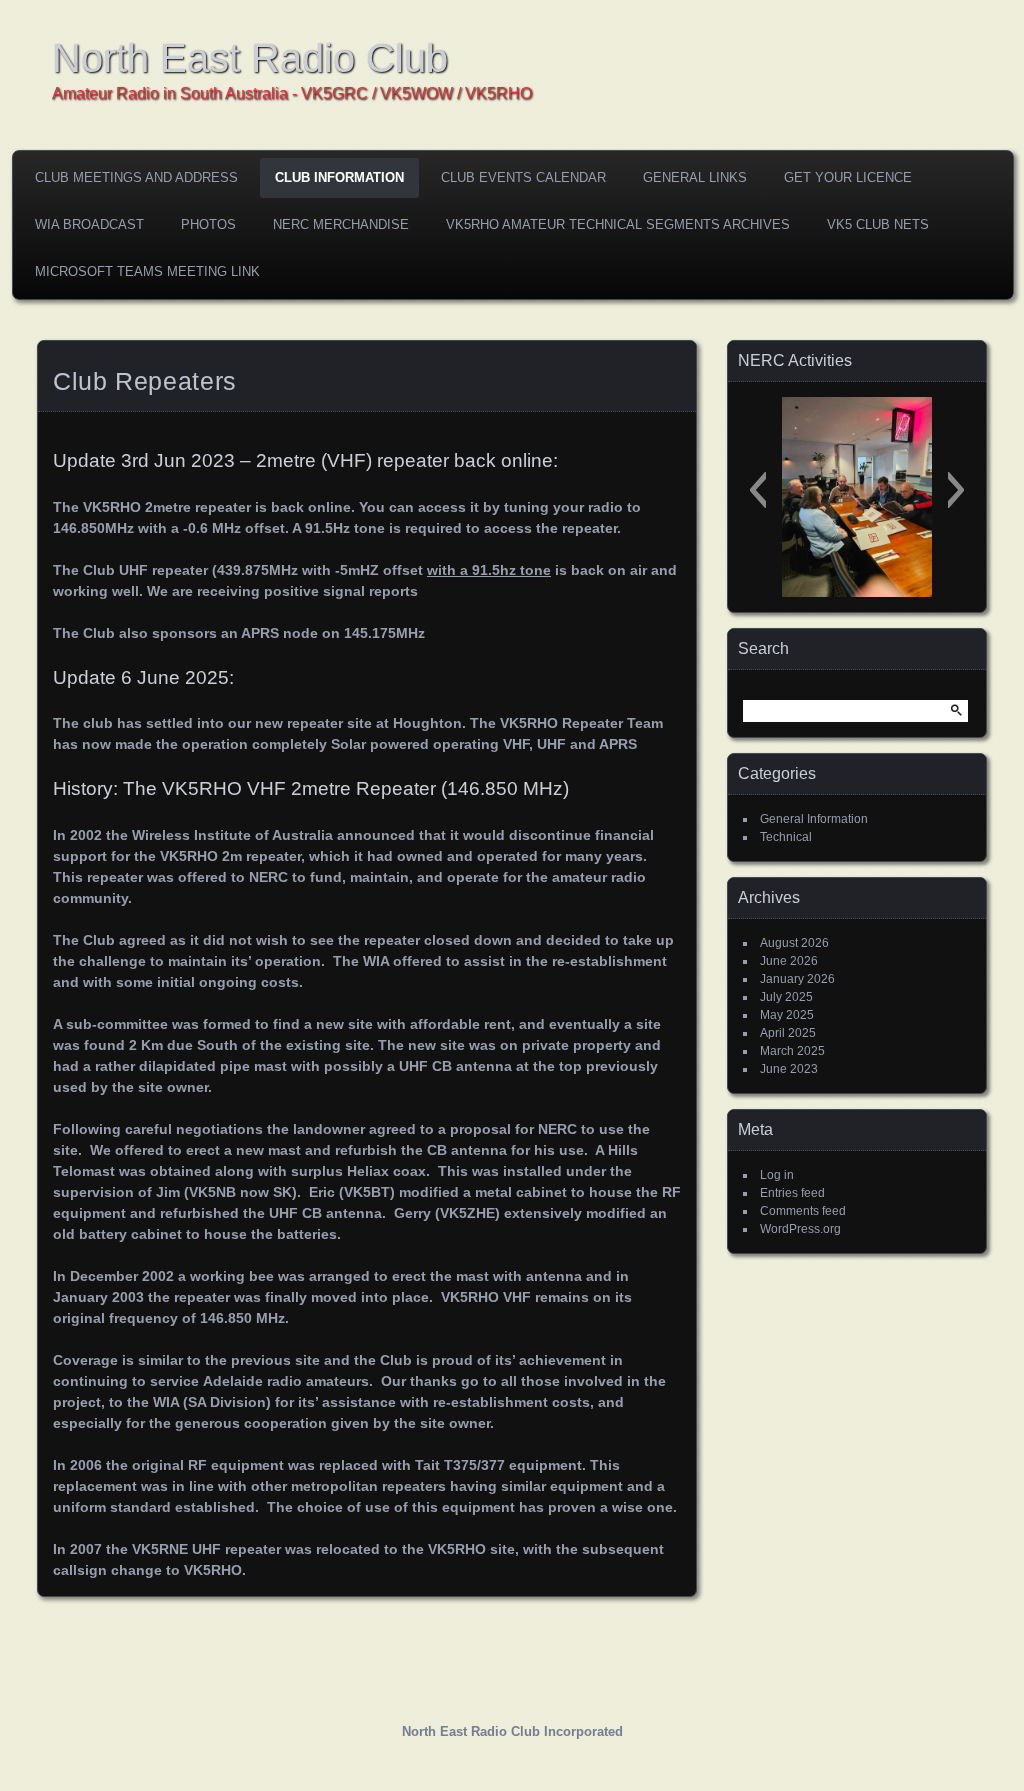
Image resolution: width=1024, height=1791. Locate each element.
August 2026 (794, 943)
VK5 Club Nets (878, 224)
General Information (814, 819)
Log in (777, 1175)
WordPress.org (800, 1229)
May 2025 (787, 1015)
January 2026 (797, 979)
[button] (757, 490)
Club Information (339, 177)
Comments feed (803, 1211)
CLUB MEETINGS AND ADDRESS (136, 177)
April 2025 (788, 1033)
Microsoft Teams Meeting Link (147, 271)
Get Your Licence (848, 177)
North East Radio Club (250, 58)
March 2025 (792, 1051)
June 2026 (789, 961)
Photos (208, 224)
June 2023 (789, 1069)
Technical (786, 837)
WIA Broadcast (89, 224)
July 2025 (786, 997)
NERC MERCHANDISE (341, 224)
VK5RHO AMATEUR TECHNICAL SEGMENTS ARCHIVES (618, 224)
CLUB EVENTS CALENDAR (523, 177)
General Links (695, 177)
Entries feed (792, 1193)
